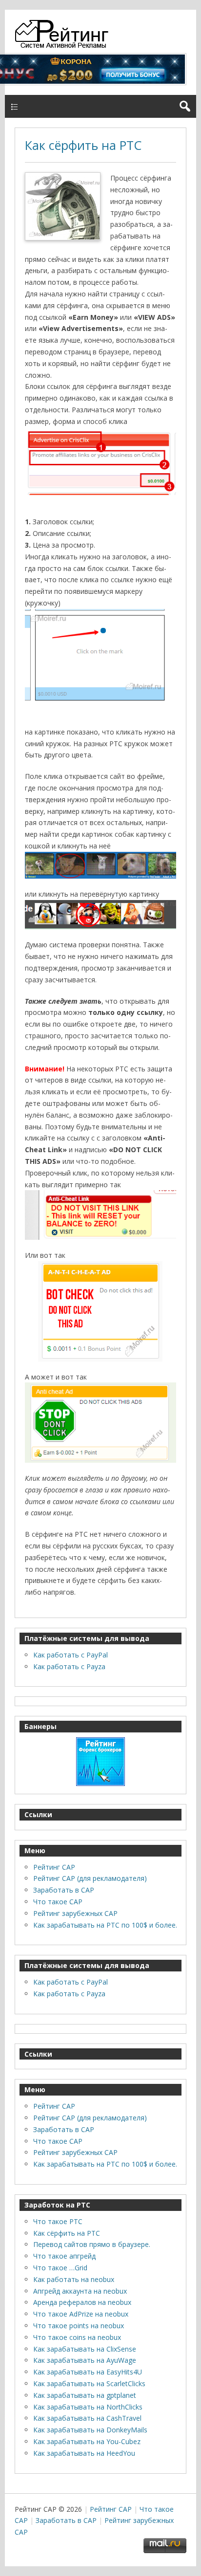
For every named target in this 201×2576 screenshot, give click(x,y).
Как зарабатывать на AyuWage (85, 2360)
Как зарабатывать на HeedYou (84, 2453)
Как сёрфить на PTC (83, 145)
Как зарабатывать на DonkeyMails (90, 2430)
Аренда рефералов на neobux (82, 2302)
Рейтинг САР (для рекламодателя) (90, 1878)
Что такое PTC (58, 2221)
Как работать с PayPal (70, 1655)
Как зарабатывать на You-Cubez (87, 2441)
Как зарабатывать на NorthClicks (88, 2407)
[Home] (64, 46)
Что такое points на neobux (79, 2326)
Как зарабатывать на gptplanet (85, 2395)
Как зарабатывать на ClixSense (85, 2349)
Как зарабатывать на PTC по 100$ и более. (105, 1925)
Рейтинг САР (54, 1867)
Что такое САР (58, 1902)
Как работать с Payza (69, 1666)
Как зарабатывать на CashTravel (87, 2418)
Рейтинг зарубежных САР (75, 1913)
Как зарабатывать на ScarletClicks (89, 2383)
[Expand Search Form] (185, 106)
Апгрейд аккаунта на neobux (80, 2291)
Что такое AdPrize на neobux (81, 2314)
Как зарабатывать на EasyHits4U (88, 2372)
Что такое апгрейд (64, 2256)
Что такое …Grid (60, 2268)
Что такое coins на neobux (77, 2337)
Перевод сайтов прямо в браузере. (92, 2244)
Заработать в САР (64, 1890)
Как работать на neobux (74, 2279)
